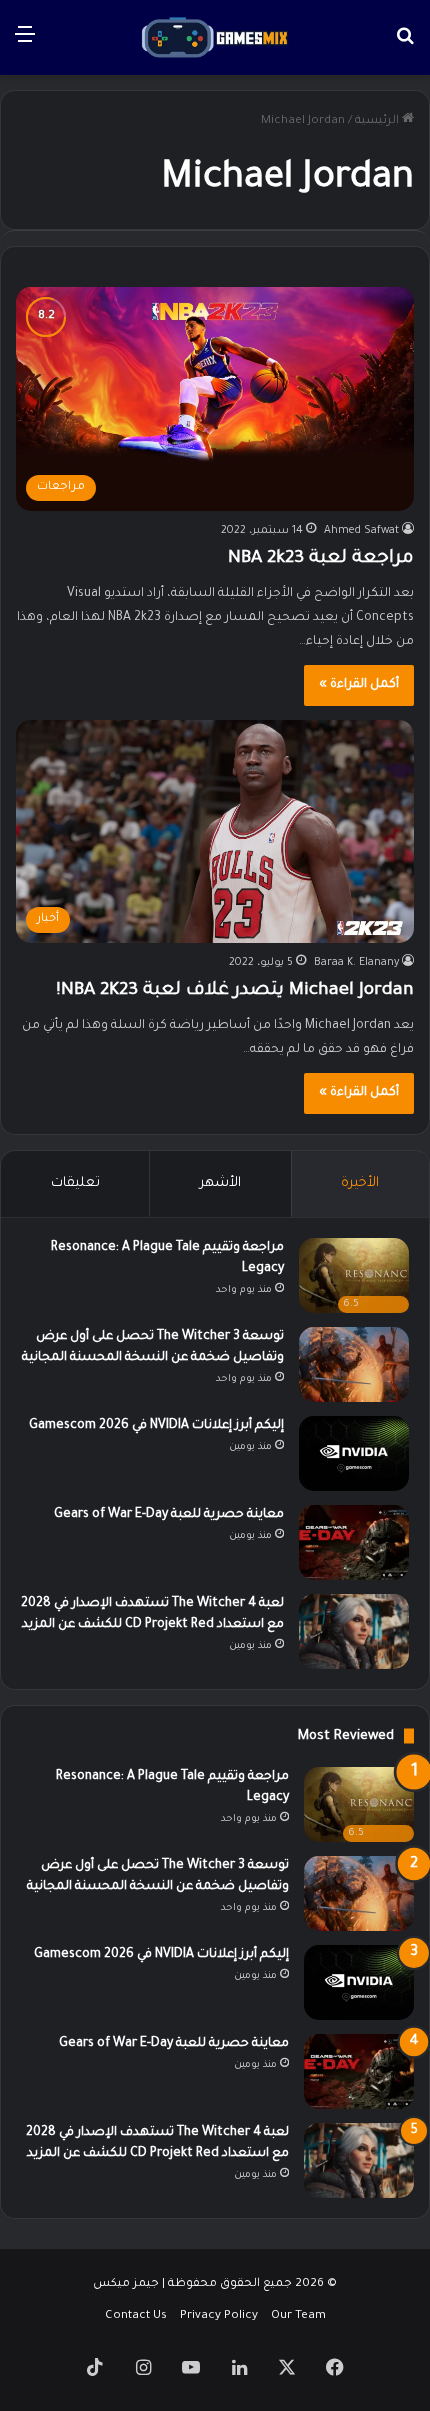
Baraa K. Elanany (356, 963)
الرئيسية (378, 121)
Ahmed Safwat (361, 531)
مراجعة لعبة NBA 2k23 (321, 559)
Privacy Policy (219, 2316)
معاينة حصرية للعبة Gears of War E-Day (169, 1515)
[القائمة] (25, 44)
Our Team (298, 2316)
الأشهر (220, 1183)
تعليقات (75, 1183)
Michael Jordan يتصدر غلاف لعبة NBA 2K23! (235, 991)
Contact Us (136, 2316)
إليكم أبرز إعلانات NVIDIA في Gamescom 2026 (156, 1426)
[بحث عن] (405, 44)
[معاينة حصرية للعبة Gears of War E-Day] (354, 1542)
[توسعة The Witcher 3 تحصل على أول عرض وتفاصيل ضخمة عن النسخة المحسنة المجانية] (354, 1364)
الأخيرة (360, 1183)
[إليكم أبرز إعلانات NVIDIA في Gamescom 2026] (354, 1453)
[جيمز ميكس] (215, 37)
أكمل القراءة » (359, 685)
